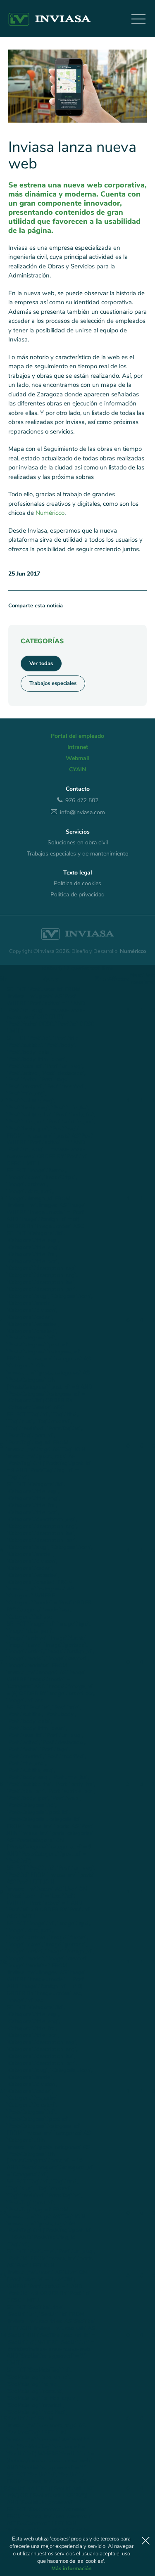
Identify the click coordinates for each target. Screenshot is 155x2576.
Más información (72, 2569)
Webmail (78, 758)
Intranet (78, 747)
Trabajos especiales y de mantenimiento (78, 854)
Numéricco (50, 513)
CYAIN (77, 770)
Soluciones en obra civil (78, 843)
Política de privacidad (77, 895)
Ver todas (41, 664)
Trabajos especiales (53, 683)
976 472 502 (82, 800)
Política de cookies (77, 884)
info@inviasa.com (82, 812)
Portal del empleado (77, 736)
